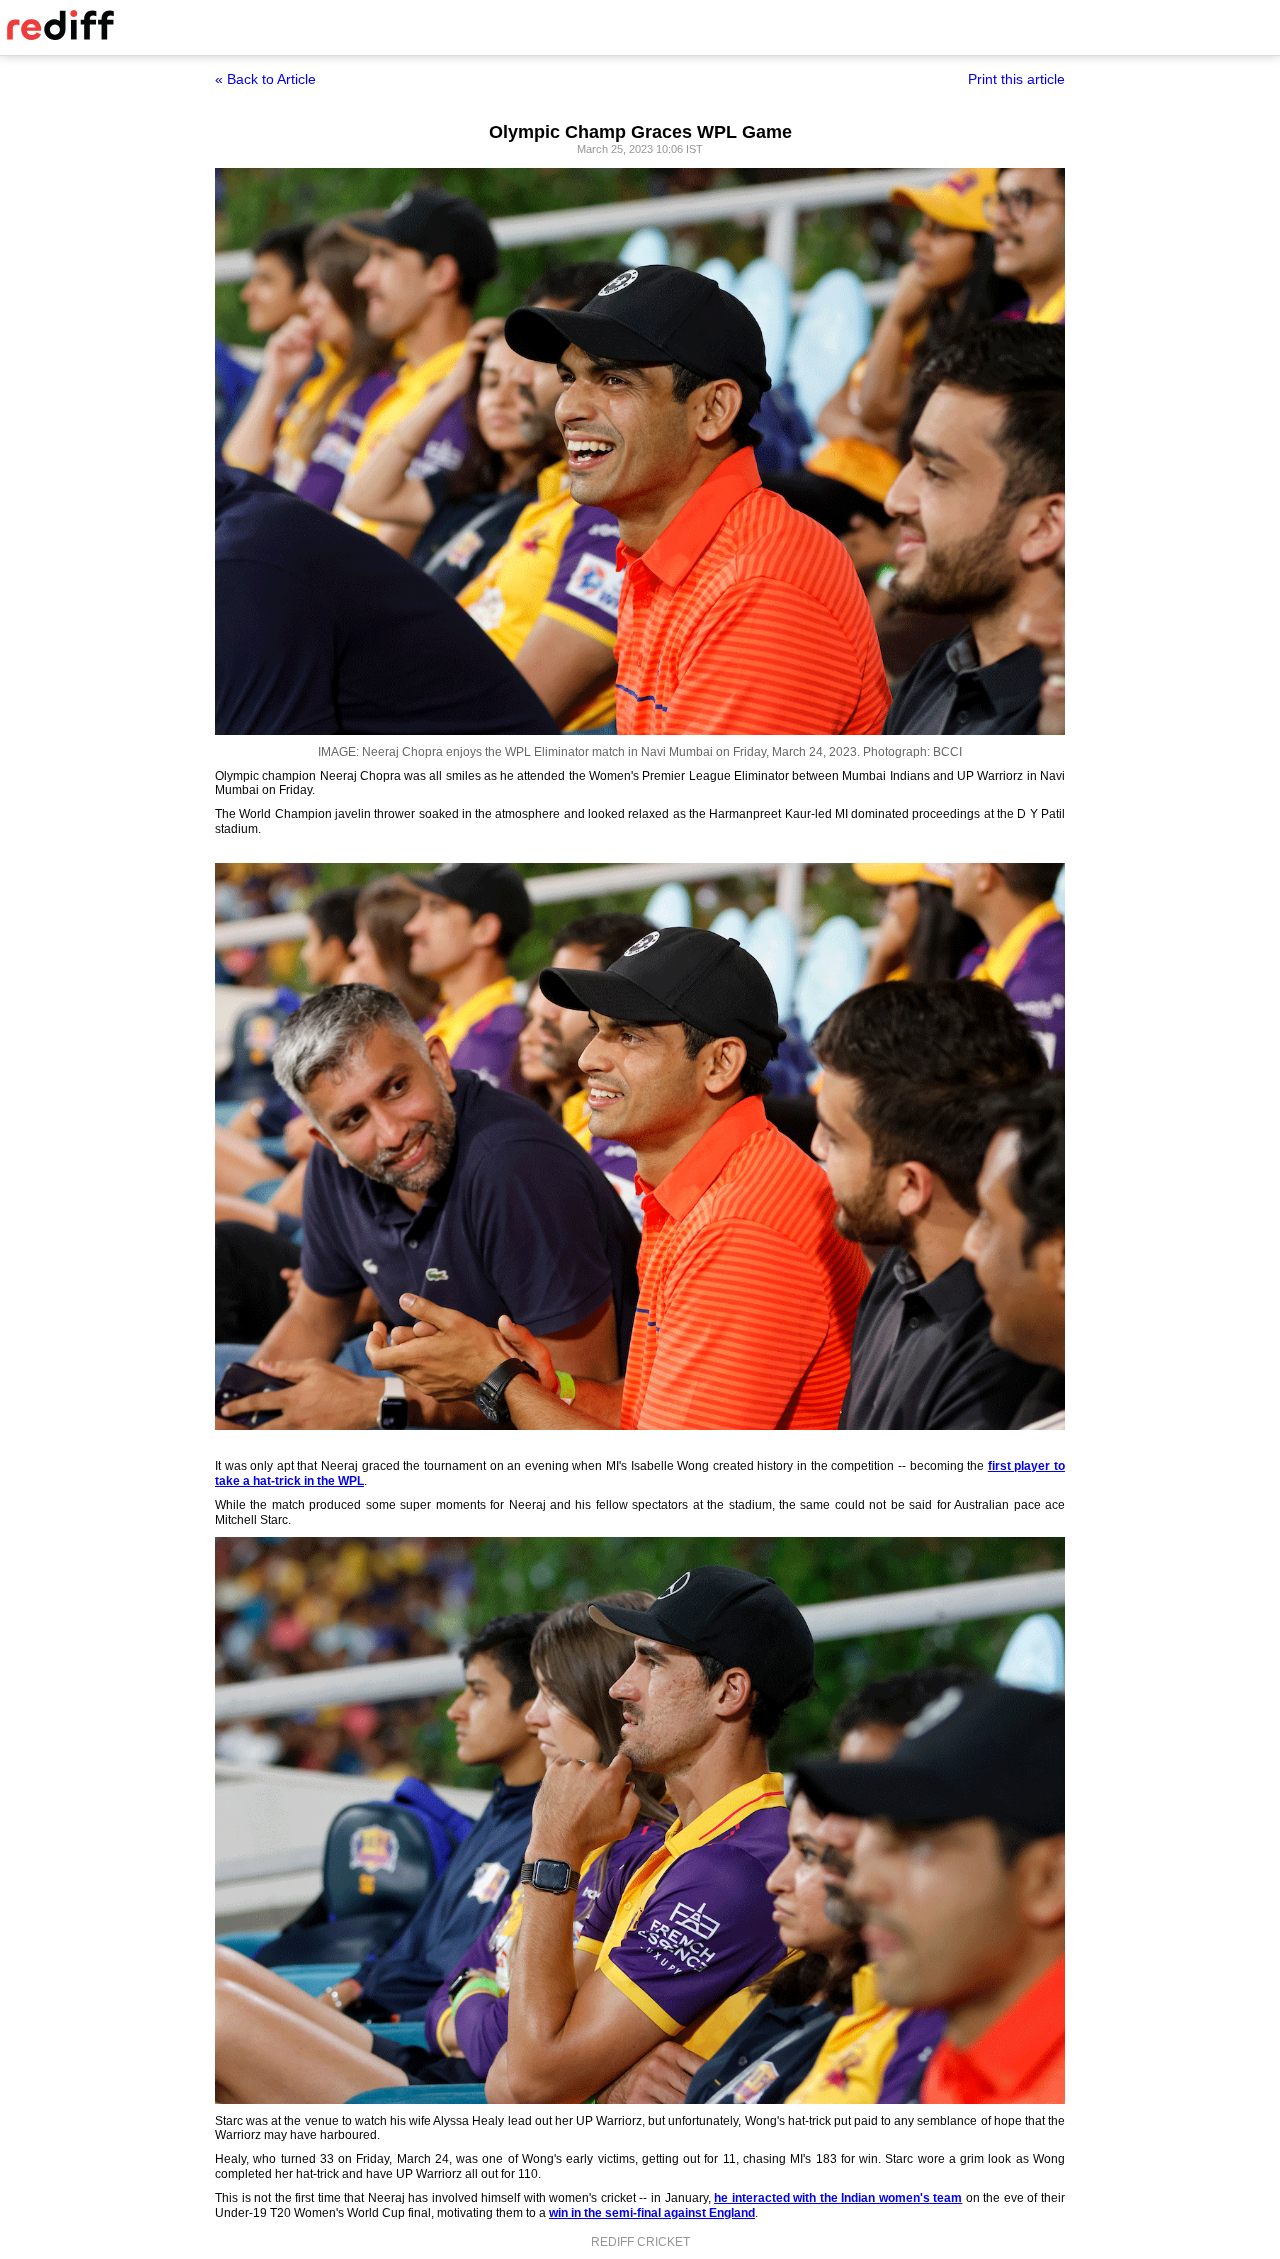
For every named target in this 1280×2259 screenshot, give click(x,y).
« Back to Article (265, 79)
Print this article (1016, 79)
